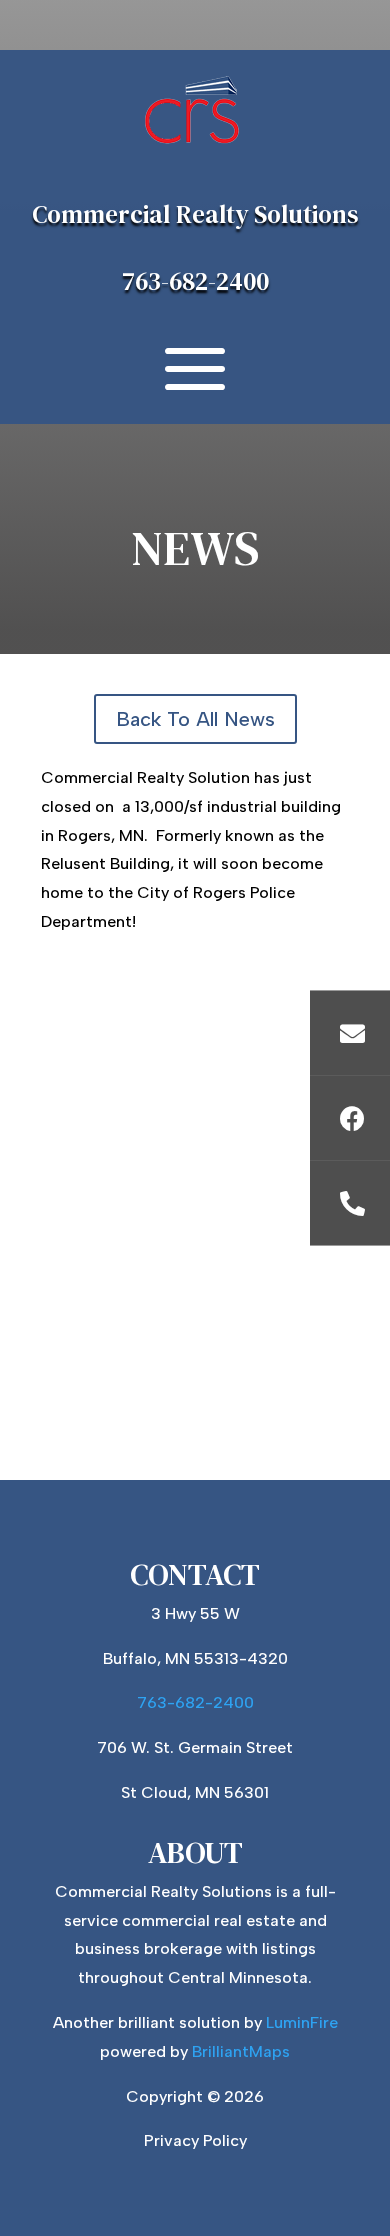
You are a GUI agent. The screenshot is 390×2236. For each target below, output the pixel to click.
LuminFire (302, 2022)
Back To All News (195, 719)
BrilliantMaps (241, 2051)
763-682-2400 (195, 281)
